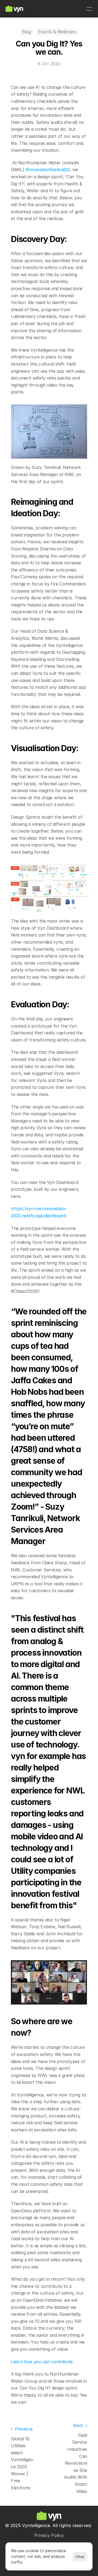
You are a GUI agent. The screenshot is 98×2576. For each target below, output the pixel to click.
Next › (80, 2425)
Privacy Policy (49, 2535)
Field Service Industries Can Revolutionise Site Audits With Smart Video (76, 2463)
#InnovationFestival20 (48, 170)
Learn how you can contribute (42, 2362)
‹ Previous (22, 2429)
